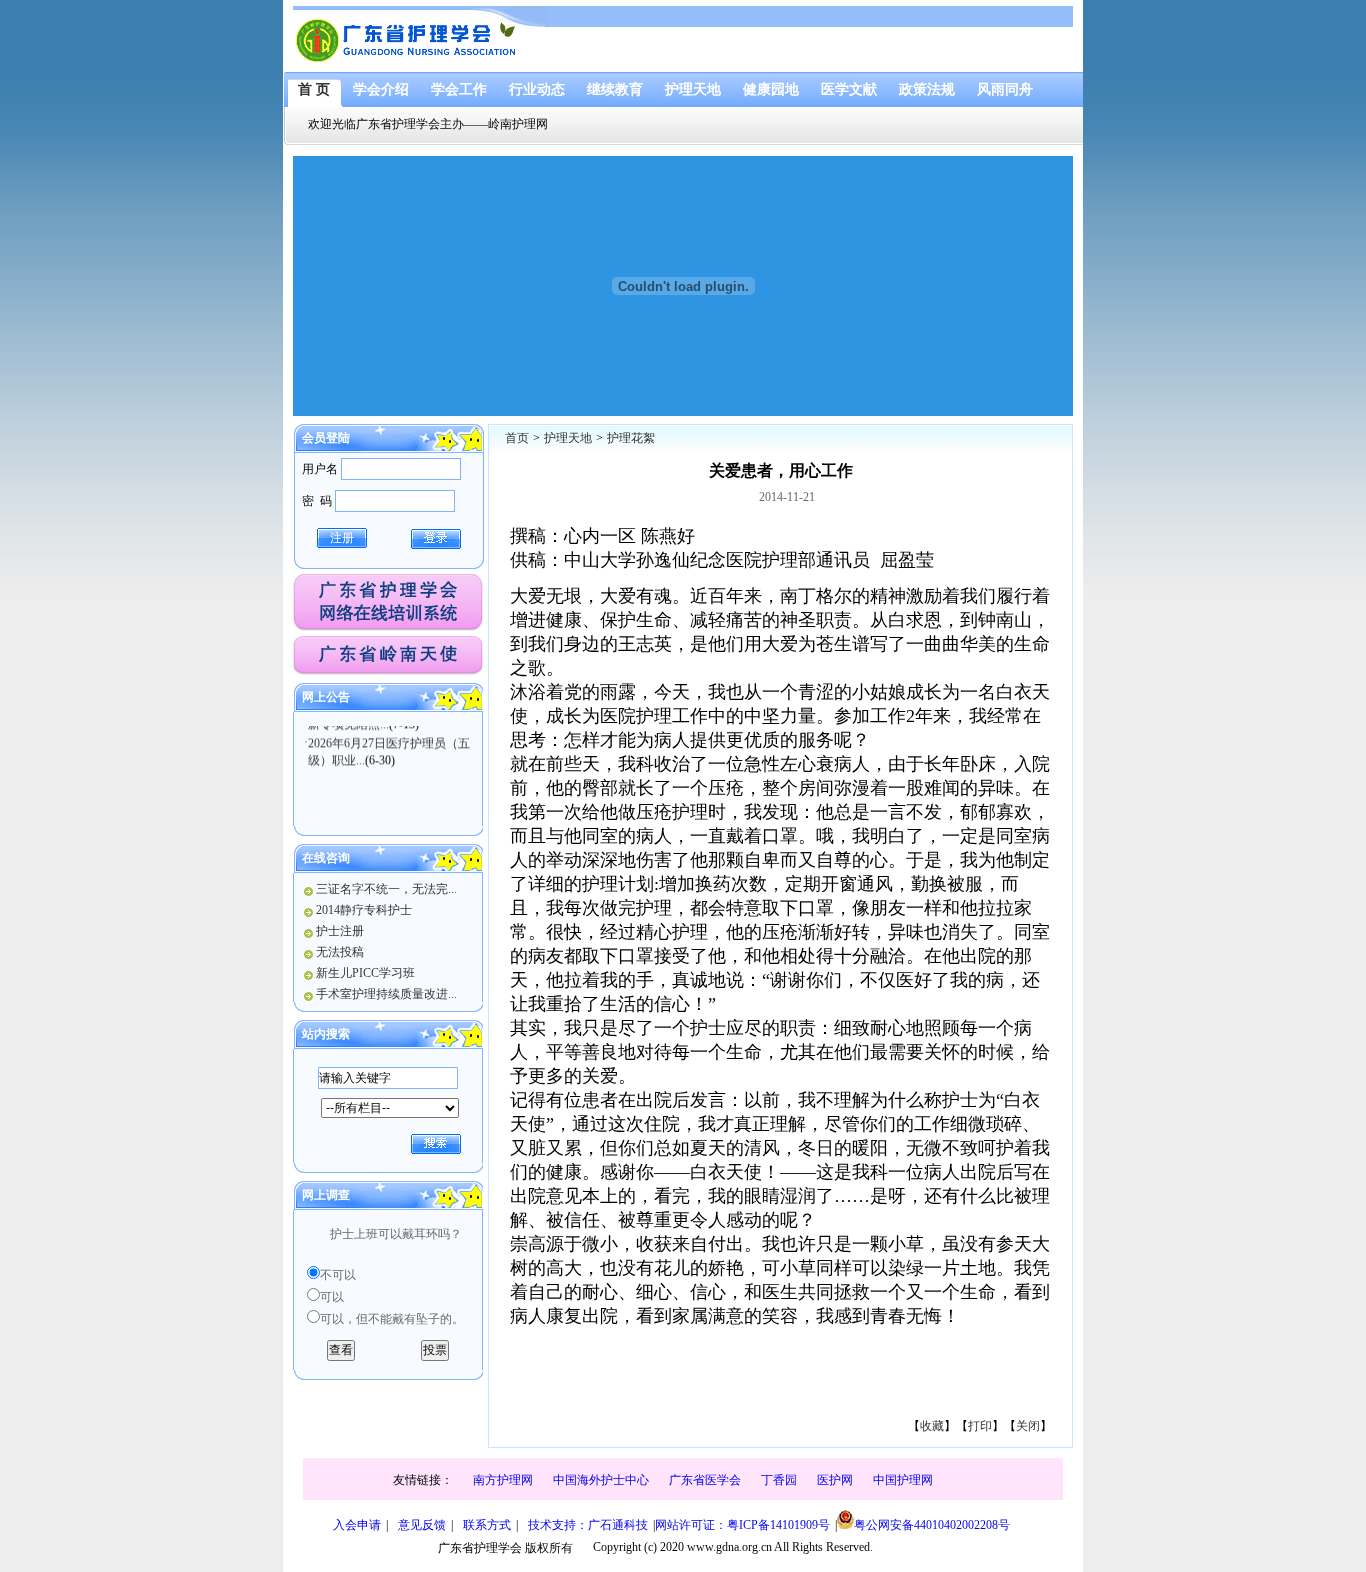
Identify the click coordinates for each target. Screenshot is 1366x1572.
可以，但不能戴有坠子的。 (392, 1319)
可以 (332, 1297)
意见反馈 (422, 1525)
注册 (342, 538)
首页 (517, 438)
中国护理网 (903, 1480)
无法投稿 (340, 952)
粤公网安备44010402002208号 (932, 1525)
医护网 (835, 1480)
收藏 (932, 1426)
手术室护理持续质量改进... (386, 994)
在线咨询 (326, 858)
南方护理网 (503, 1480)
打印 (980, 1426)
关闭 (1028, 1426)
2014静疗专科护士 (364, 910)
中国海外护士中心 (601, 1480)
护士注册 (340, 931)
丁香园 (779, 1480)
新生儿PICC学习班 (365, 973)
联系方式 (487, 1525)
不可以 (338, 1275)
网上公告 (326, 697)
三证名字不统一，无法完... (386, 889)
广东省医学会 (705, 1480)
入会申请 (357, 1525)
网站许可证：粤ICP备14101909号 (742, 1525)
